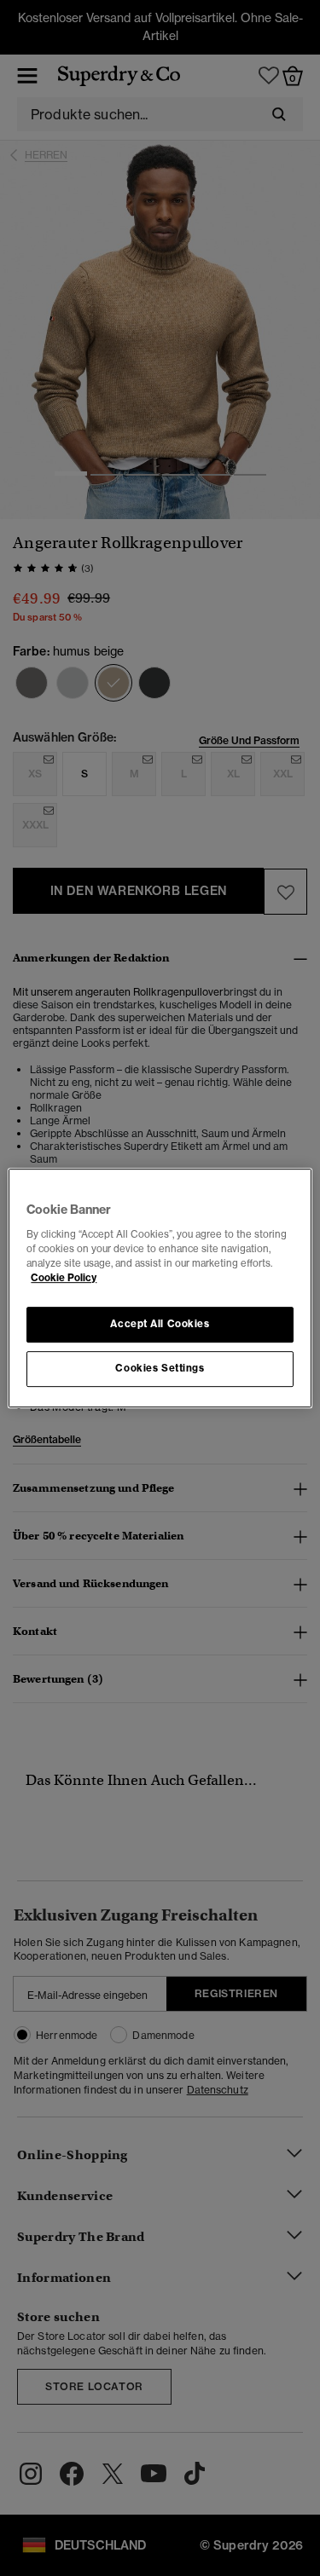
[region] (160, 1288)
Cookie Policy (64, 1278)
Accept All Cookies (160, 1324)
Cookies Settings (160, 1368)
